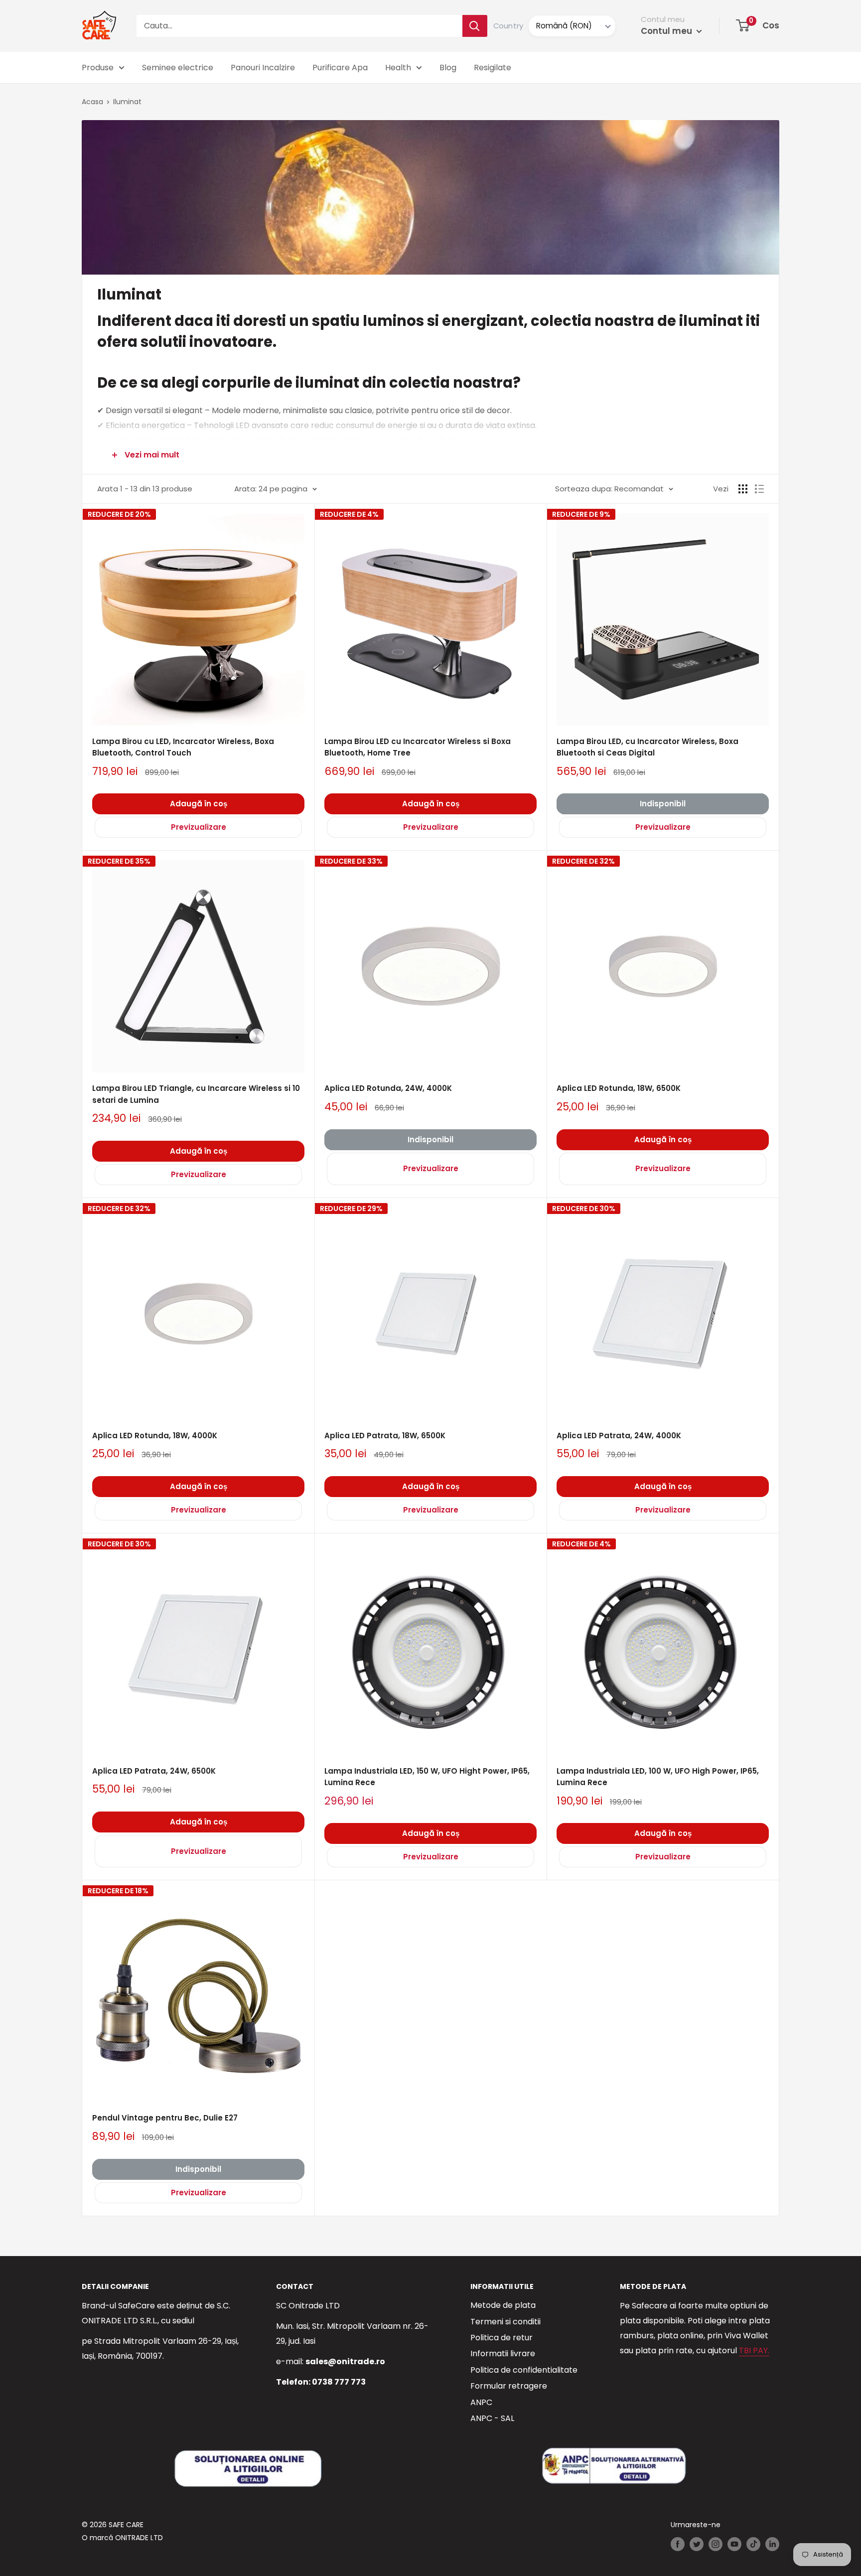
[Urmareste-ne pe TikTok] (753, 2544)
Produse (98, 68)
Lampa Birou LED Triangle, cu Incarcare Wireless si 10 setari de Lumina (196, 1094)
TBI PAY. (754, 2350)
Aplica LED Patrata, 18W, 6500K (385, 1436)
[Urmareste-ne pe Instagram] (716, 2544)
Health (398, 68)
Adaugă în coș (199, 804)
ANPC (481, 2402)
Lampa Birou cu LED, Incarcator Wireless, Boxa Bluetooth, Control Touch (183, 747)
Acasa (92, 102)
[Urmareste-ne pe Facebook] (678, 2544)
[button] (743, 25)
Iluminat (127, 102)
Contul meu (667, 31)
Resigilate (493, 68)
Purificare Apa (340, 68)
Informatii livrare (503, 2353)
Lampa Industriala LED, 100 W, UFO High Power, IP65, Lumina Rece (658, 1777)
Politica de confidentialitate (524, 2370)
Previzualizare (199, 827)
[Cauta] (475, 26)
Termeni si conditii (505, 2322)
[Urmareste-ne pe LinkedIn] (772, 2544)
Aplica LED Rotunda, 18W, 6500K (619, 1088)
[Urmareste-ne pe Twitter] (697, 2544)
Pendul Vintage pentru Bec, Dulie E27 (165, 2118)
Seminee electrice (178, 68)
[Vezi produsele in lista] (759, 489)
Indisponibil (663, 804)
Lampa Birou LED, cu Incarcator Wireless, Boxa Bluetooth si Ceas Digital (647, 747)
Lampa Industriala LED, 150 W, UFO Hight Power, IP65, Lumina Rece (427, 1777)
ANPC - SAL (492, 2418)
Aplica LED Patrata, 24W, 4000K (619, 1436)
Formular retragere (509, 2386)
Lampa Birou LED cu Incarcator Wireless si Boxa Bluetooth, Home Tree (418, 747)
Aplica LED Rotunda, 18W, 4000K (155, 1436)
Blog (448, 68)
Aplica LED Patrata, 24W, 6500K (154, 1771)
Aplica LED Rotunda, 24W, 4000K (388, 1088)
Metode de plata (503, 2305)
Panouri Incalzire (263, 68)
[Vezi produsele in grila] (743, 489)
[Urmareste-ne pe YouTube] (734, 2544)
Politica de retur (502, 2338)
